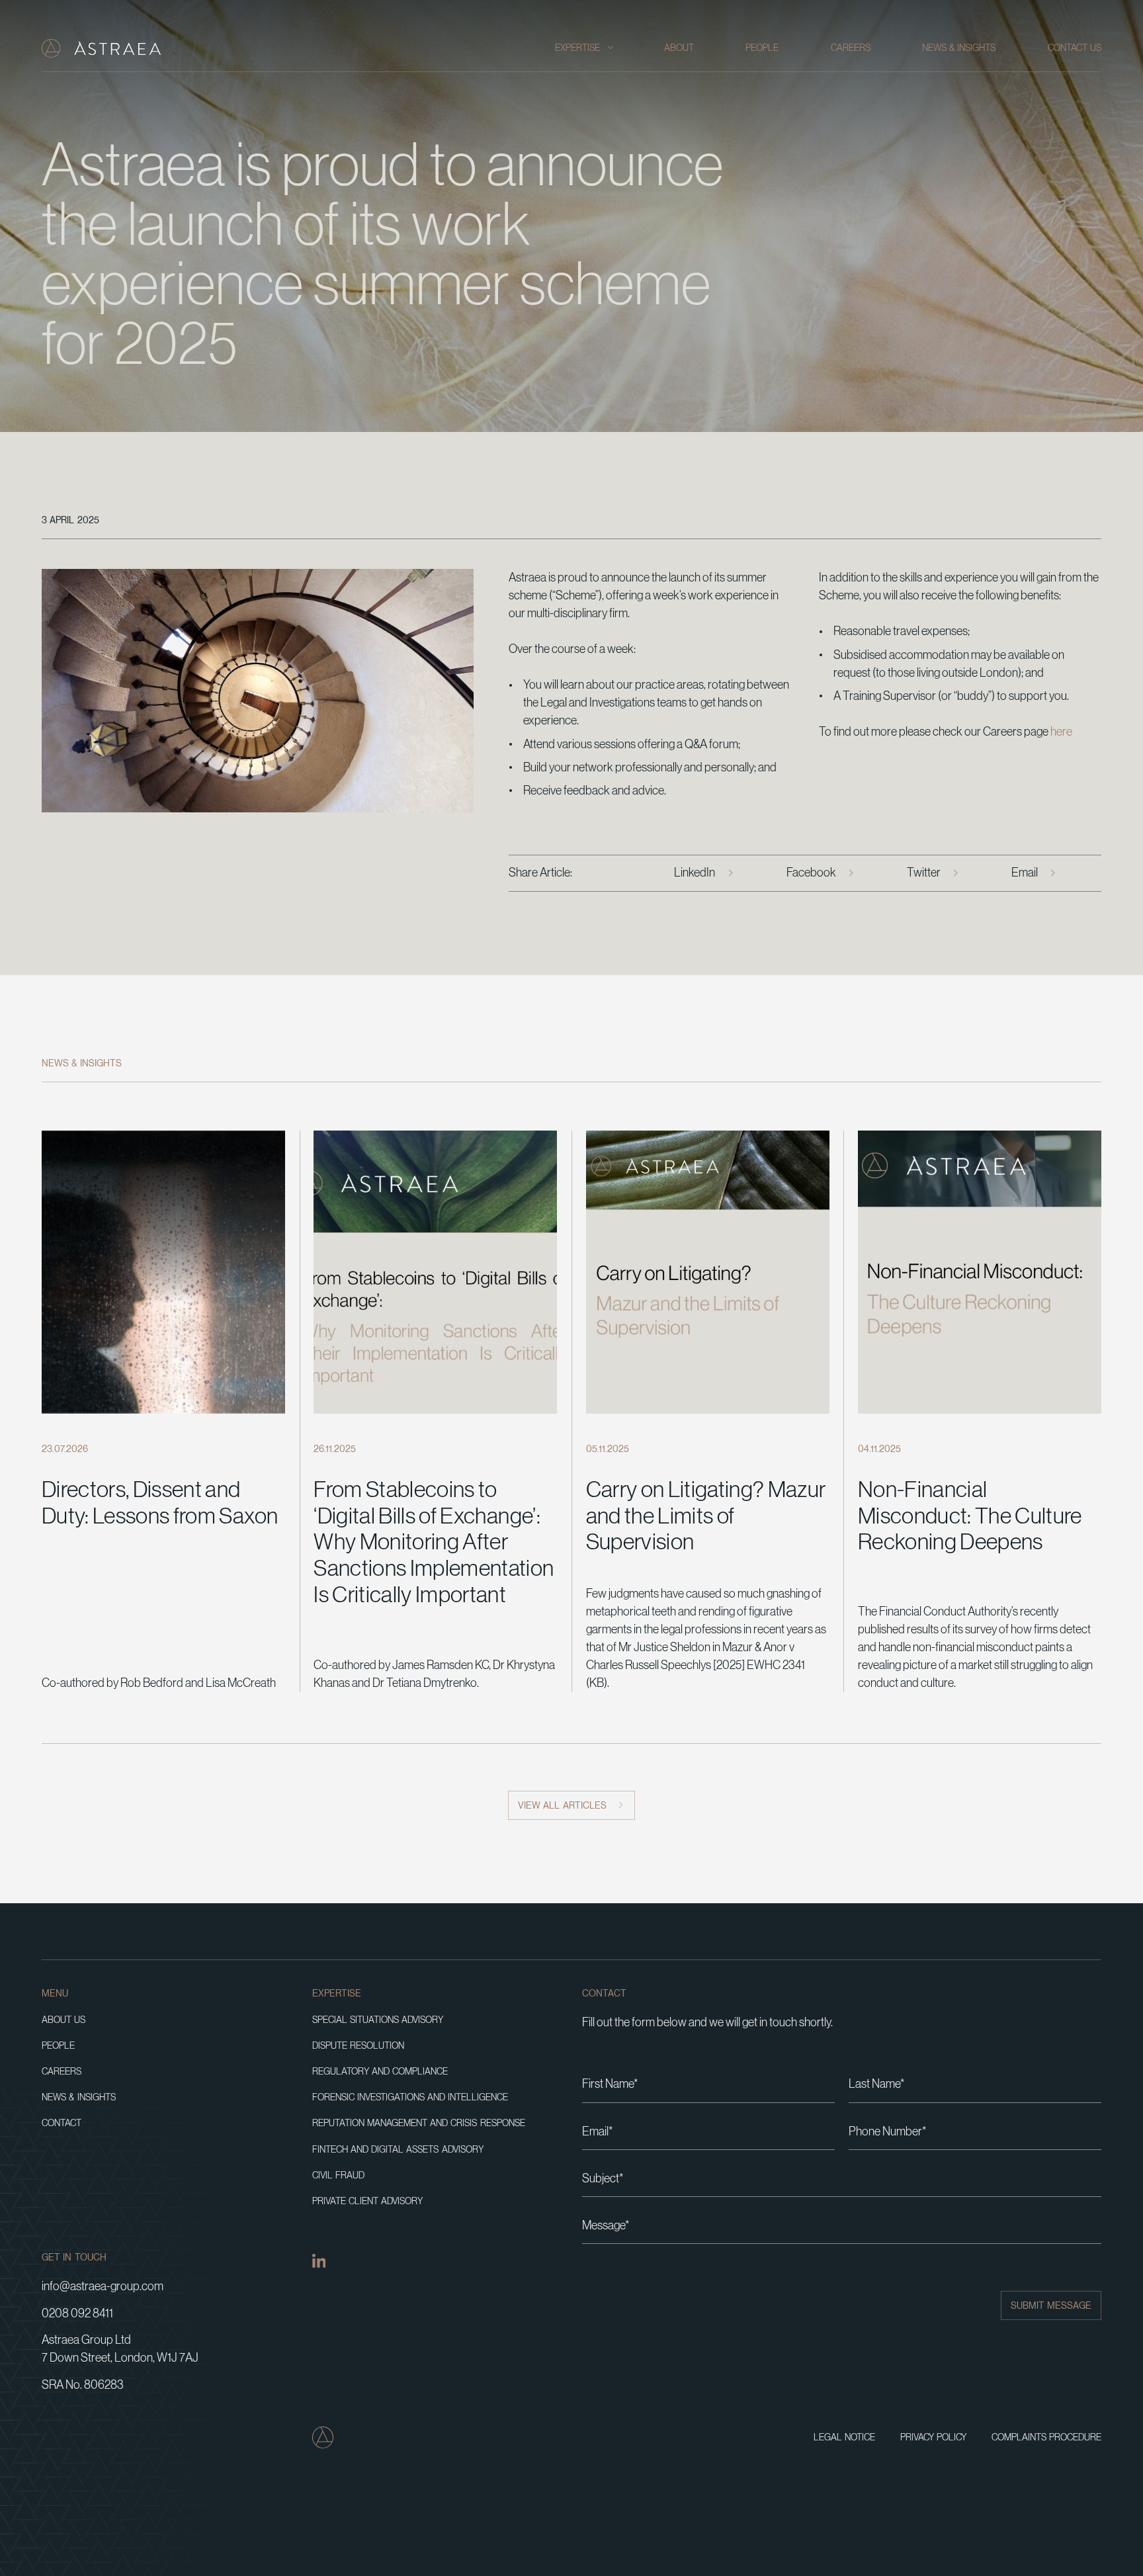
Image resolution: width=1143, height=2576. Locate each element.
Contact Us (1075, 48)
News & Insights (959, 48)
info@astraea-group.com (103, 2286)
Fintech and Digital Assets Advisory (398, 2150)
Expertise (577, 48)
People (762, 48)
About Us (63, 2020)
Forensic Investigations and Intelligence (410, 2097)
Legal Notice (844, 2437)
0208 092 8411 (77, 2313)
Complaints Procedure (1046, 2437)
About (679, 48)
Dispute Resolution (358, 2046)
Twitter (924, 873)
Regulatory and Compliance (380, 2072)
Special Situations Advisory (378, 2020)
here (1061, 732)
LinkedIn (695, 873)
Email (1025, 873)
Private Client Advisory (368, 2201)
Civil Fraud (338, 2175)
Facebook (811, 873)
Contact (62, 2123)
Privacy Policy (933, 2437)
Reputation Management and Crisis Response (419, 2123)
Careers (851, 48)
